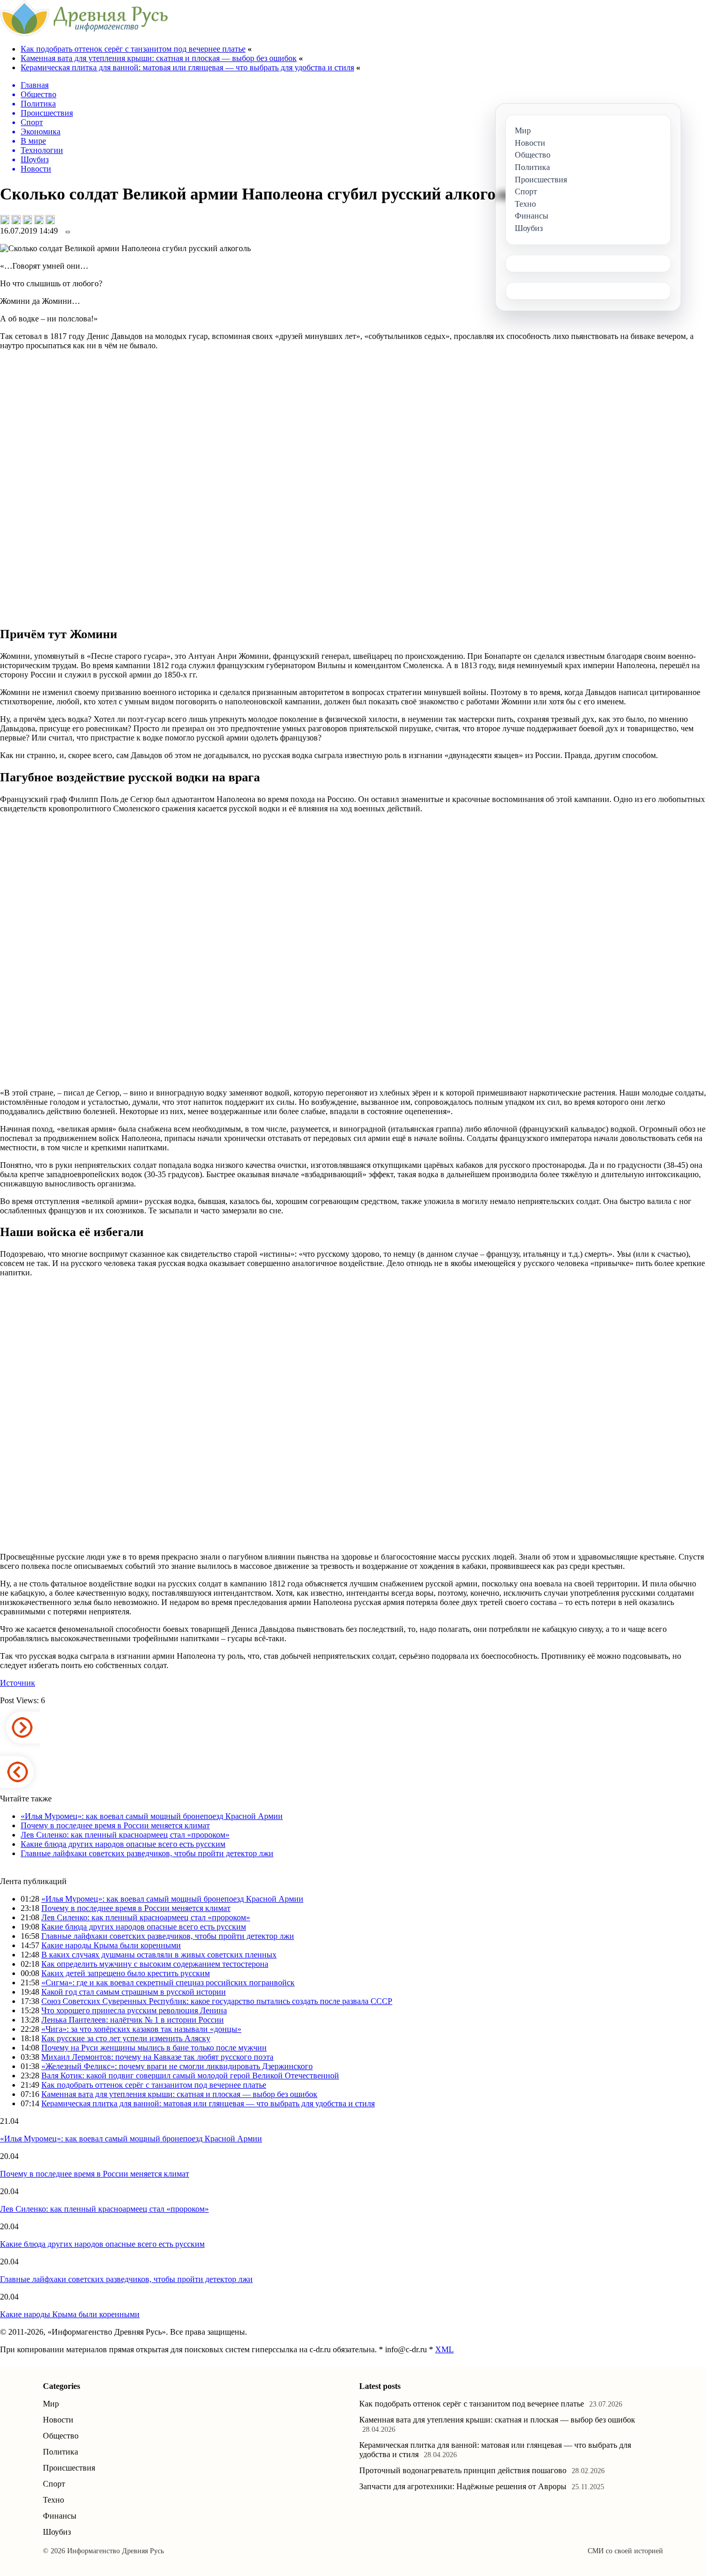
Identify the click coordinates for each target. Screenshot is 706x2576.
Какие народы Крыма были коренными (111, 1945)
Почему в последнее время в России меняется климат (115, 1825)
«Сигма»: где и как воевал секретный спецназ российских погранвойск (168, 1983)
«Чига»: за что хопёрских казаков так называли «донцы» (141, 2029)
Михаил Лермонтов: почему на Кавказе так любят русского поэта (157, 2057)
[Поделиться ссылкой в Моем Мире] (39, 220)
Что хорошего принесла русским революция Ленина (134, 2010)
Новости (58, 2420)
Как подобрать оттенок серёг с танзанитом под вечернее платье (133, 49)
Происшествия (69, 2468)
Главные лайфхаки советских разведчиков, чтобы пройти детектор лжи (147, 1853)
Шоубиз (57, 2532)
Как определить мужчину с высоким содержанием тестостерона (155, 1964)
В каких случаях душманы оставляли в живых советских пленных (159, 1955)
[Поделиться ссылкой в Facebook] (16, 220)
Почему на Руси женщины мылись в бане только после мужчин (154, 2048)
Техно (53, 2500)
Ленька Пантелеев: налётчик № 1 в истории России (133, 2020)
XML (444, 2349)
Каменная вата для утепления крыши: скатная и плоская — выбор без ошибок (159, 58)
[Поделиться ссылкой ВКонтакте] (5, 220)
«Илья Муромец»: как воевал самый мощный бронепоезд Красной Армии (152, 1816)
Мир (51, 2404)
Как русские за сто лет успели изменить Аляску (126, 2038)
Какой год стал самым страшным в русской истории (134, 1992)
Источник (18, 1683)
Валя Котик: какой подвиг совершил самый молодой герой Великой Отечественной (190, 2076)
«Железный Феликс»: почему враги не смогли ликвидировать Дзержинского (177, 2066)
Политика (60, 2452)
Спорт (54, 2484)
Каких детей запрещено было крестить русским (126, 1973)
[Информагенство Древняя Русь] (84, 33)
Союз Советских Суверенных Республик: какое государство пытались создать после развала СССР (217, 2001)
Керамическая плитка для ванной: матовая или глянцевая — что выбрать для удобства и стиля (187, 67)
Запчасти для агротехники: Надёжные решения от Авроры (463, 2486)
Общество (61, 2436)
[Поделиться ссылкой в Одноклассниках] (50, 220)
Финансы (60, 2516)
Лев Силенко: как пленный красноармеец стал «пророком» (125, 1835)
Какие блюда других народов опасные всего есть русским (123, 1844)
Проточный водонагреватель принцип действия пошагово (463, 2470)
